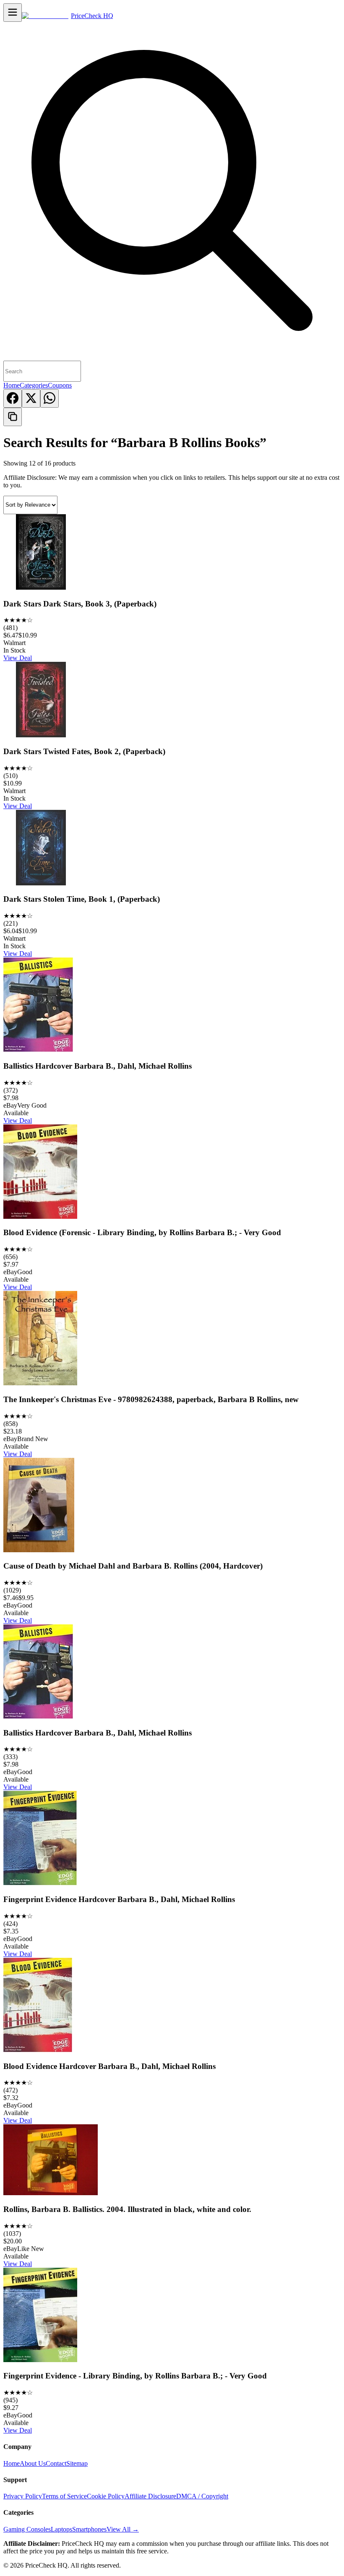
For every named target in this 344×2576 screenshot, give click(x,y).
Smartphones (89, 2529)
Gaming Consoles (27, 2529)
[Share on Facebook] (13, 398)
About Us (33, 2463)
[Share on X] (31, 398)
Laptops (61, 2529)
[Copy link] (13, 417)
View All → (123, 2529)
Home (12, 385)
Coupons (60, 385)
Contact (56, 2463)
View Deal (18, 658)
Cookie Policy (106, 2496)
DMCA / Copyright (202, 2496)
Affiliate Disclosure (150, 2496)
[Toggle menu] (13, 13)
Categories (34, 385)
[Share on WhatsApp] (50, 398)
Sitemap (77, 2463)
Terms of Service (64, 2496)
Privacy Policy (23, 2496)
